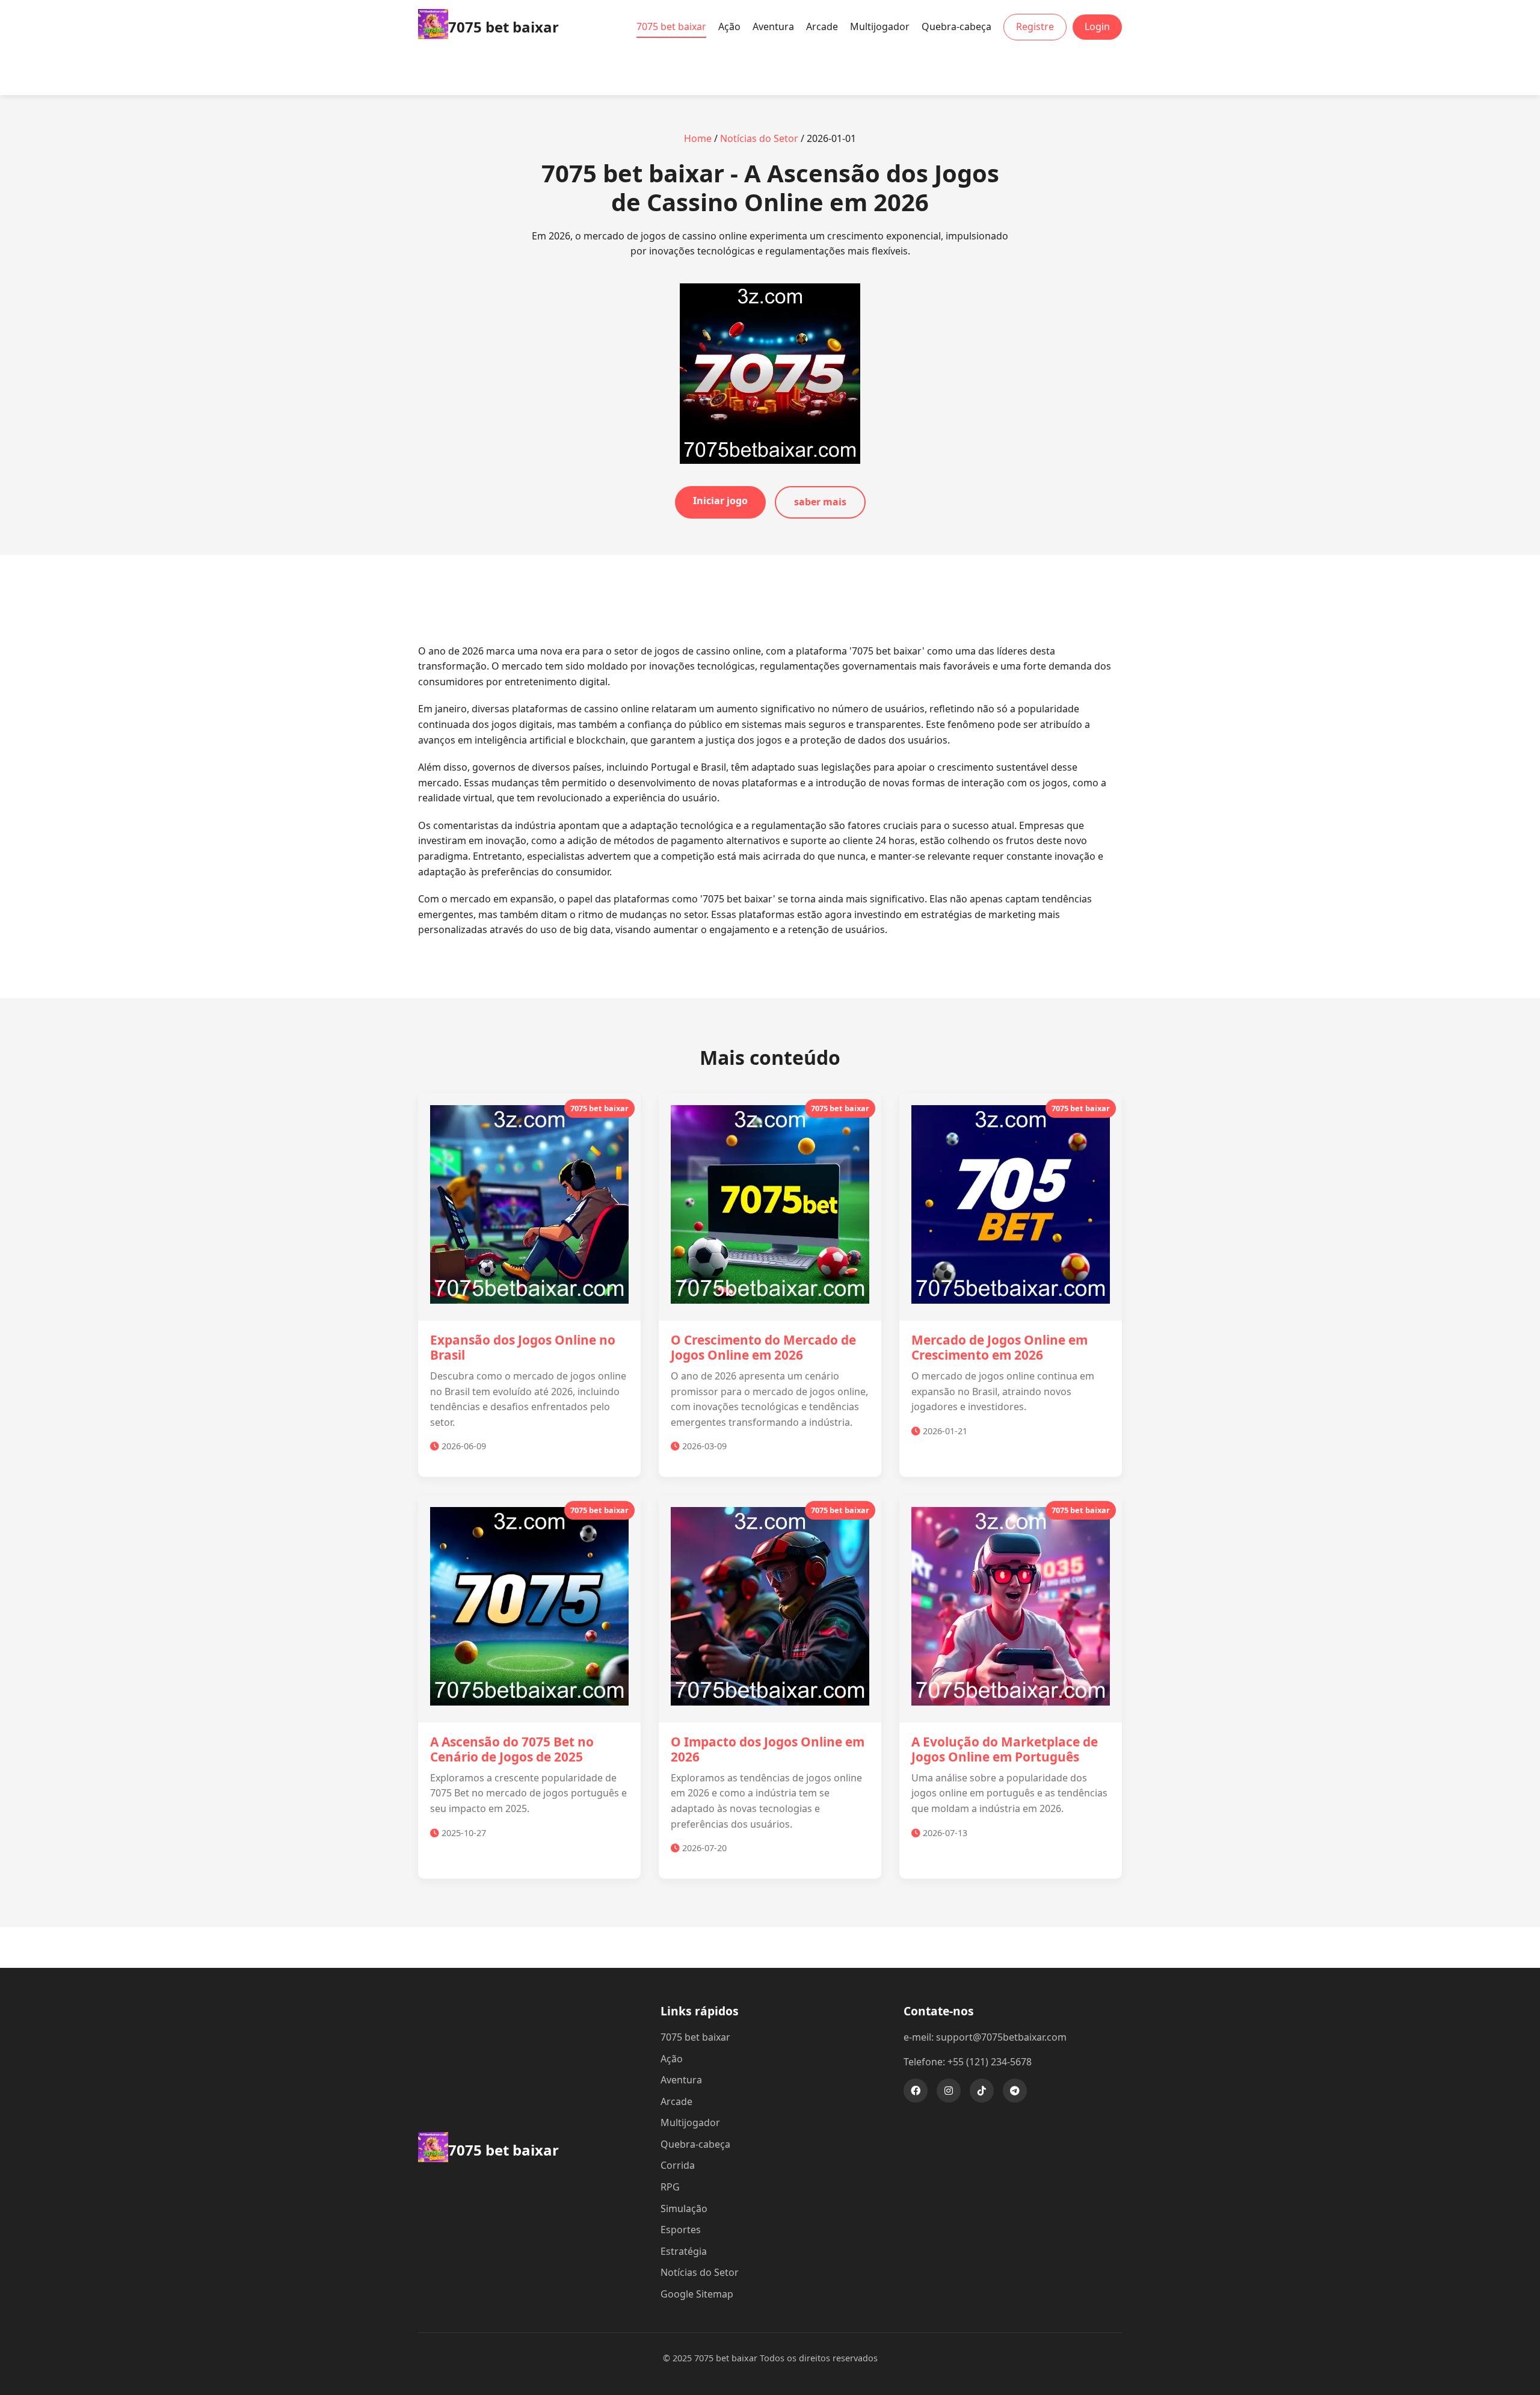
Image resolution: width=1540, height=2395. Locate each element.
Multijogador (880, 26)
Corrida (678, 2165)
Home (698, 138)
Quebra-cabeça (956, 26)
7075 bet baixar (671, 26)
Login (1097, 26)
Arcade (822, 26)
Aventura (773, 26)
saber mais (820, 502)
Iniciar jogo (720, 501)
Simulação (684, 2209)
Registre (1035, 26)
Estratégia (684, 2251)
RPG (670, 2187)
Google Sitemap (697, 2294)
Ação (729, 26)
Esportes (681, 2230)
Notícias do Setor (759, 138)
